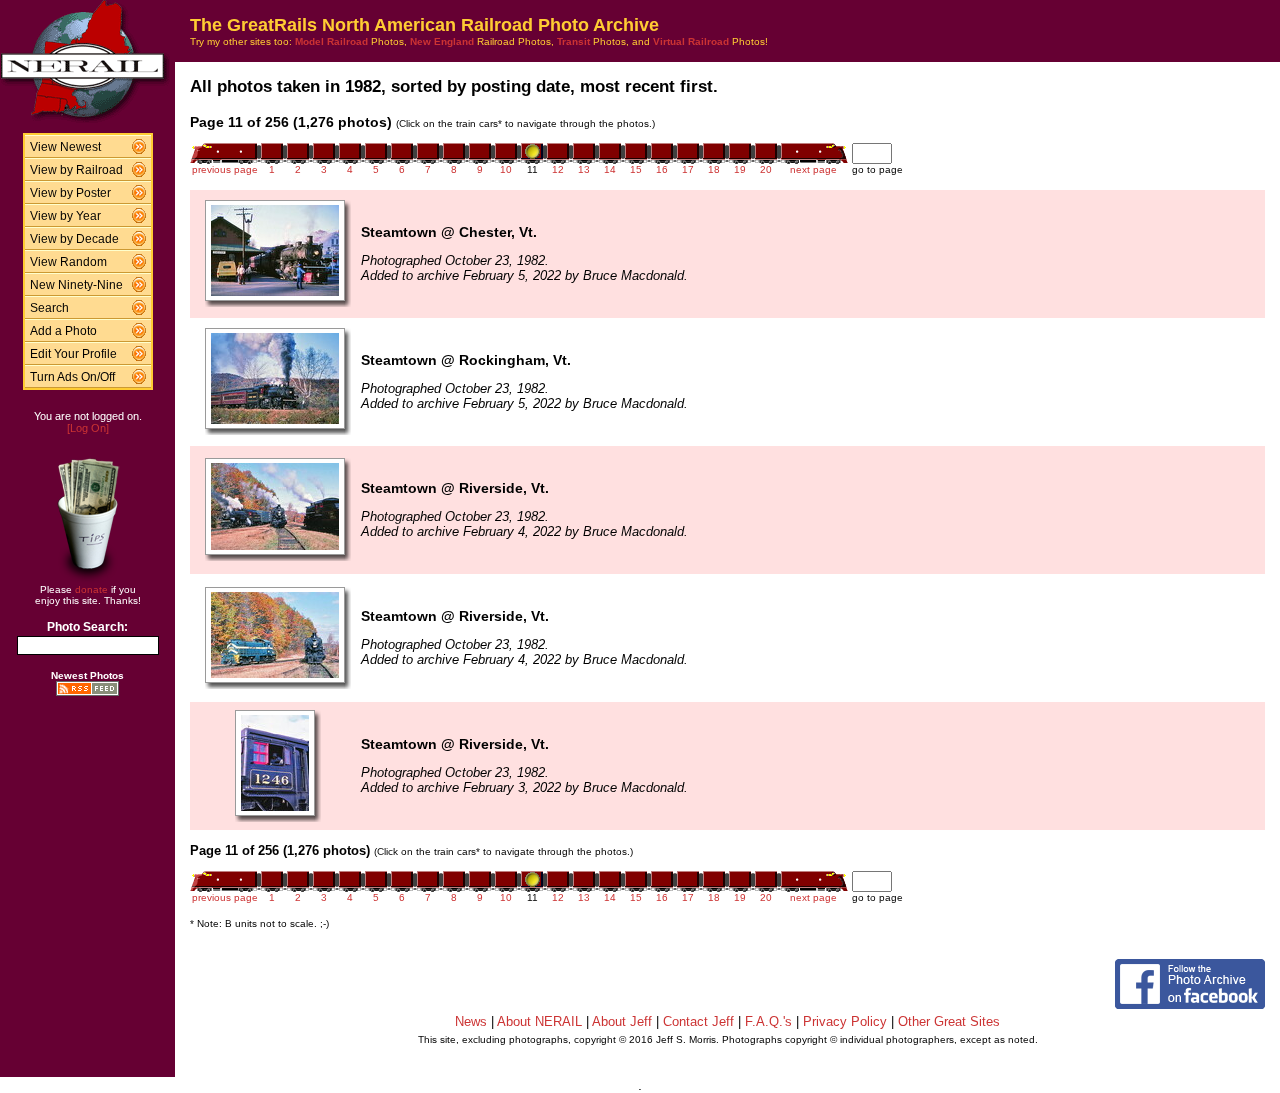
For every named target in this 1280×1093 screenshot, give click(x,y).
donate (91, 589)
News (471, 1021)
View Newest (65, 147)
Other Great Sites (949, 1021)
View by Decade (74, 239)
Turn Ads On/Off (72, 377)
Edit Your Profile (73, 354)
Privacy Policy (845, 1021)
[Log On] (88, 428)
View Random (68, 262)
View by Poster (70, 193)
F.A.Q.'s (768, 1021)
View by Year (65, 216)
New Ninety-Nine (76, 285)
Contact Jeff (698, 1021)
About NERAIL (539, 1021)
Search (49, 308)
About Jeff (622, 1021)
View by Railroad (76, 170)
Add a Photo (63, 331)
